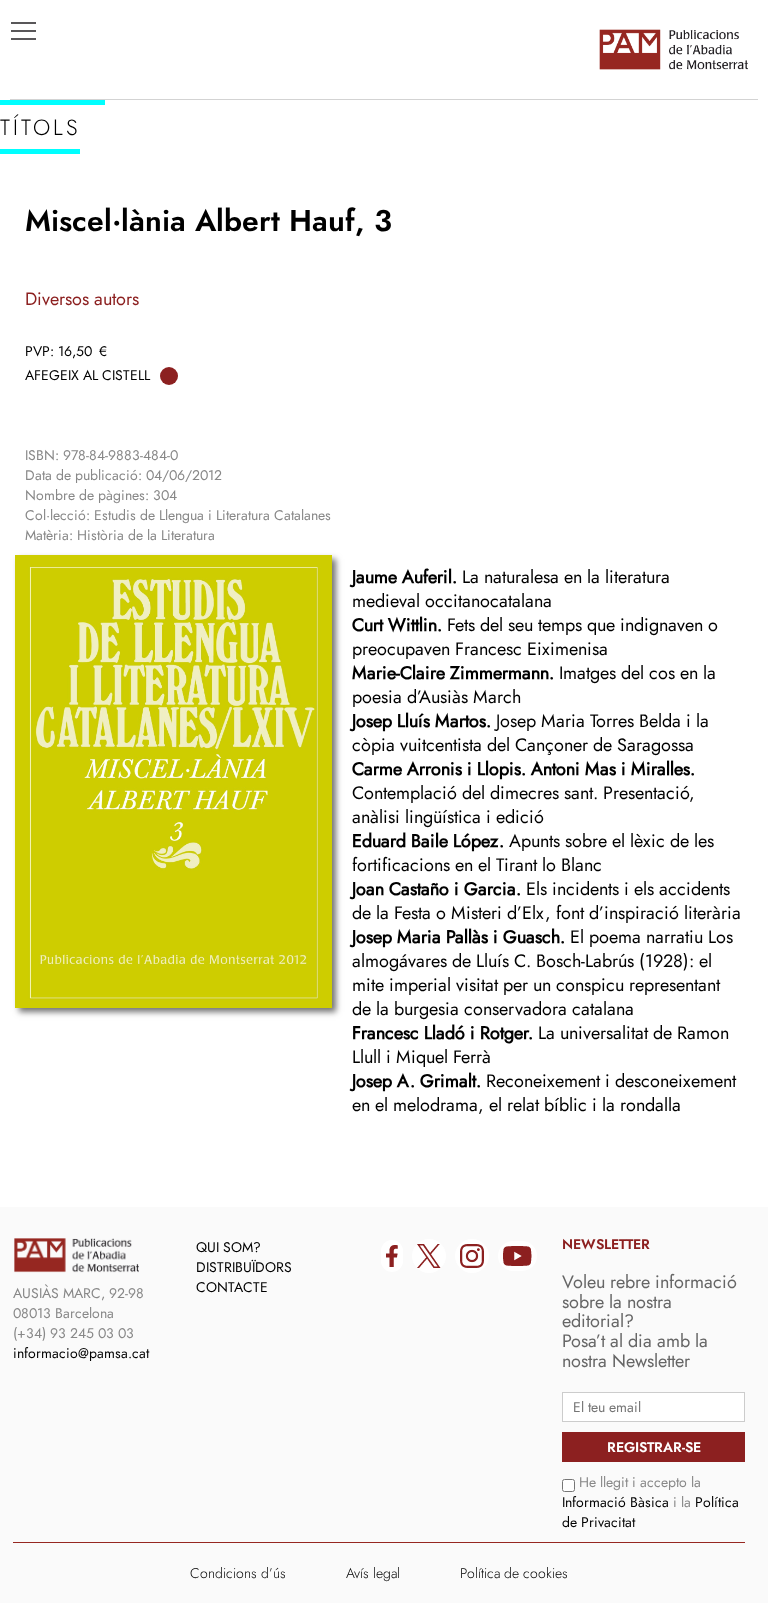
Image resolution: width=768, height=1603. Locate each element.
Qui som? (228, 1247)
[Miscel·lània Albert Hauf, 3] (173, 781)
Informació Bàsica (615, 1502)
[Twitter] (429, 1256)
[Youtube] (517, 1256)
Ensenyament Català (110, 271)
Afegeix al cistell (87, 375)
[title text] (673, 49)
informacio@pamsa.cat (81, 1353)
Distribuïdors (244, 1267)
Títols (46, 211)
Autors (51, 241)
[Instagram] (472, 1256)
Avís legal (373, 1573)
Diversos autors (82, 299)
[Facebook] (392, 1256)
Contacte (232, 1287)
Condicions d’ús (238, 1573)
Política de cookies (514, 1573)
